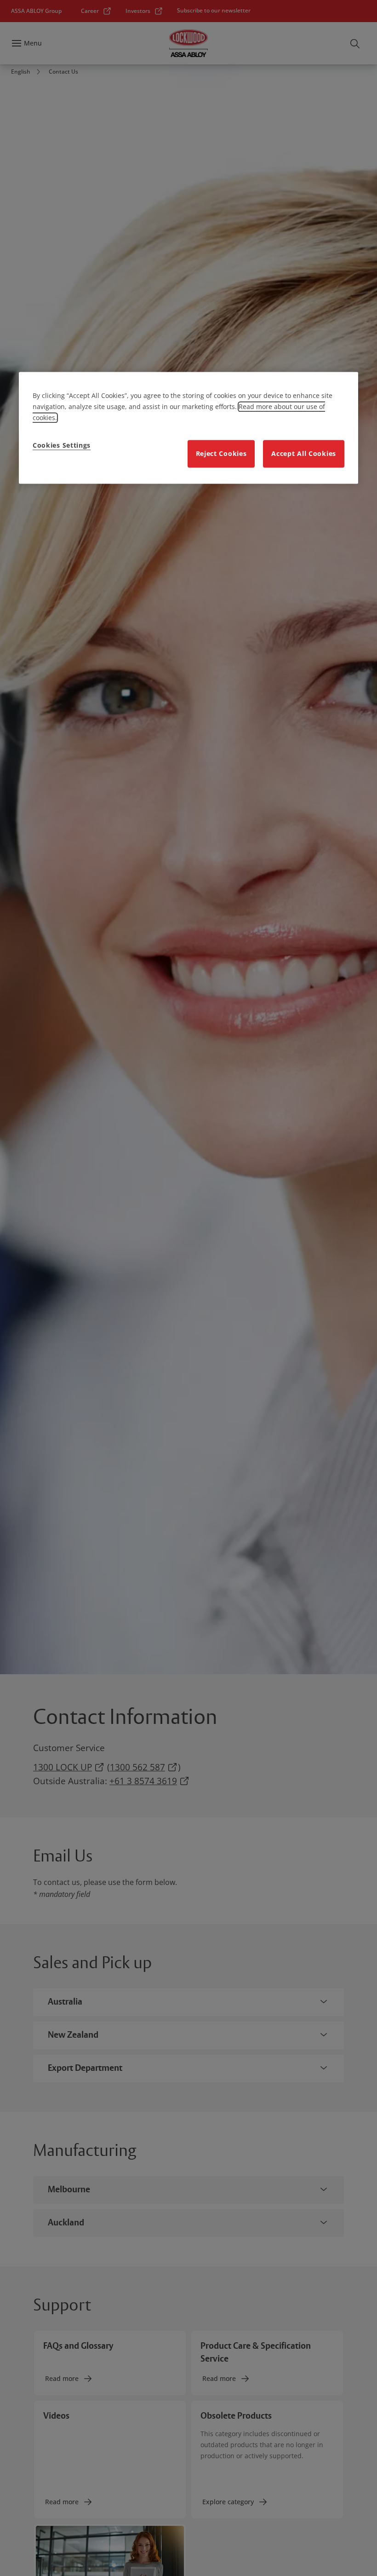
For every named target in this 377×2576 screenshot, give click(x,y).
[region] (188, 428)
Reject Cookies (221, 453)
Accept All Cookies (304, 453)
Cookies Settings (62, 445)
